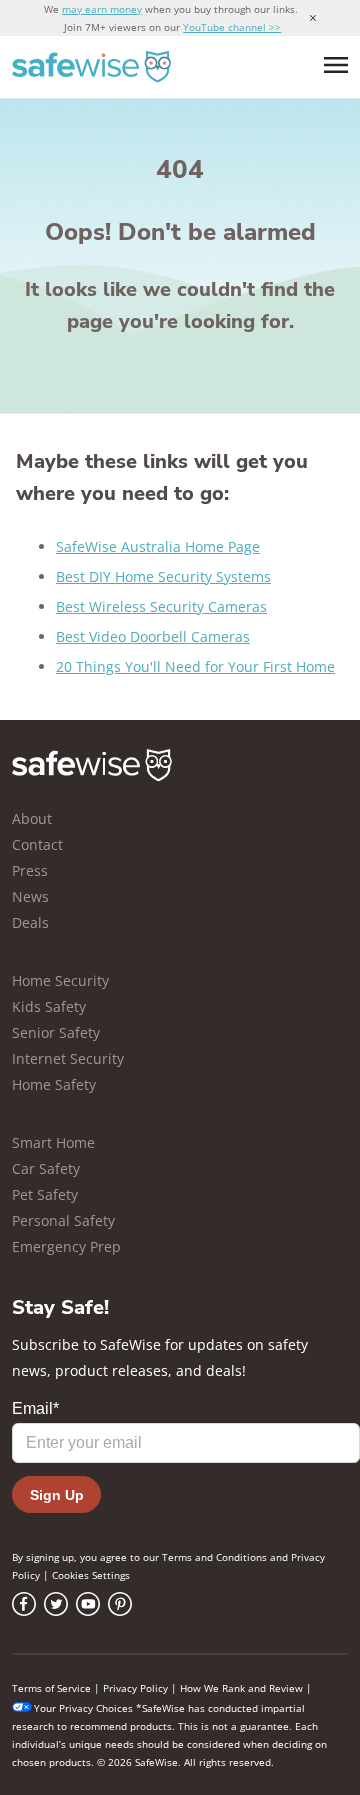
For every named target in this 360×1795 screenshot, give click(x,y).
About (32, 818)
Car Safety (46, 1168)
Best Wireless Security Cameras (161, 606)
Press (30, 870)
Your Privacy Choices (83, 1708)
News (30, 896)
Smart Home (53, 1142)
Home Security (60, 980)
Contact (37, 844)
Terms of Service (51, 1688)
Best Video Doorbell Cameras (153, 636)
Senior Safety (56, 1032)
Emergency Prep (66, 1246)
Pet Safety (45, 1194)
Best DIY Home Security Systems (163, 576)
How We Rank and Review (241, 1688)
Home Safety (54, 1084)
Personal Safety (63, 1220)
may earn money (102, 9)
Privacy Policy (135, 1688)
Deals (30, 922)
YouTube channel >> (232, 27)
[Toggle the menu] (336, 65)
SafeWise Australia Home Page (158, 546)
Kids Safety (49, 1006)
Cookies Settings (91, 1575)
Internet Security (68, 1058)
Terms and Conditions (214, 1557)
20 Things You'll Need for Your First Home (195, 666)
